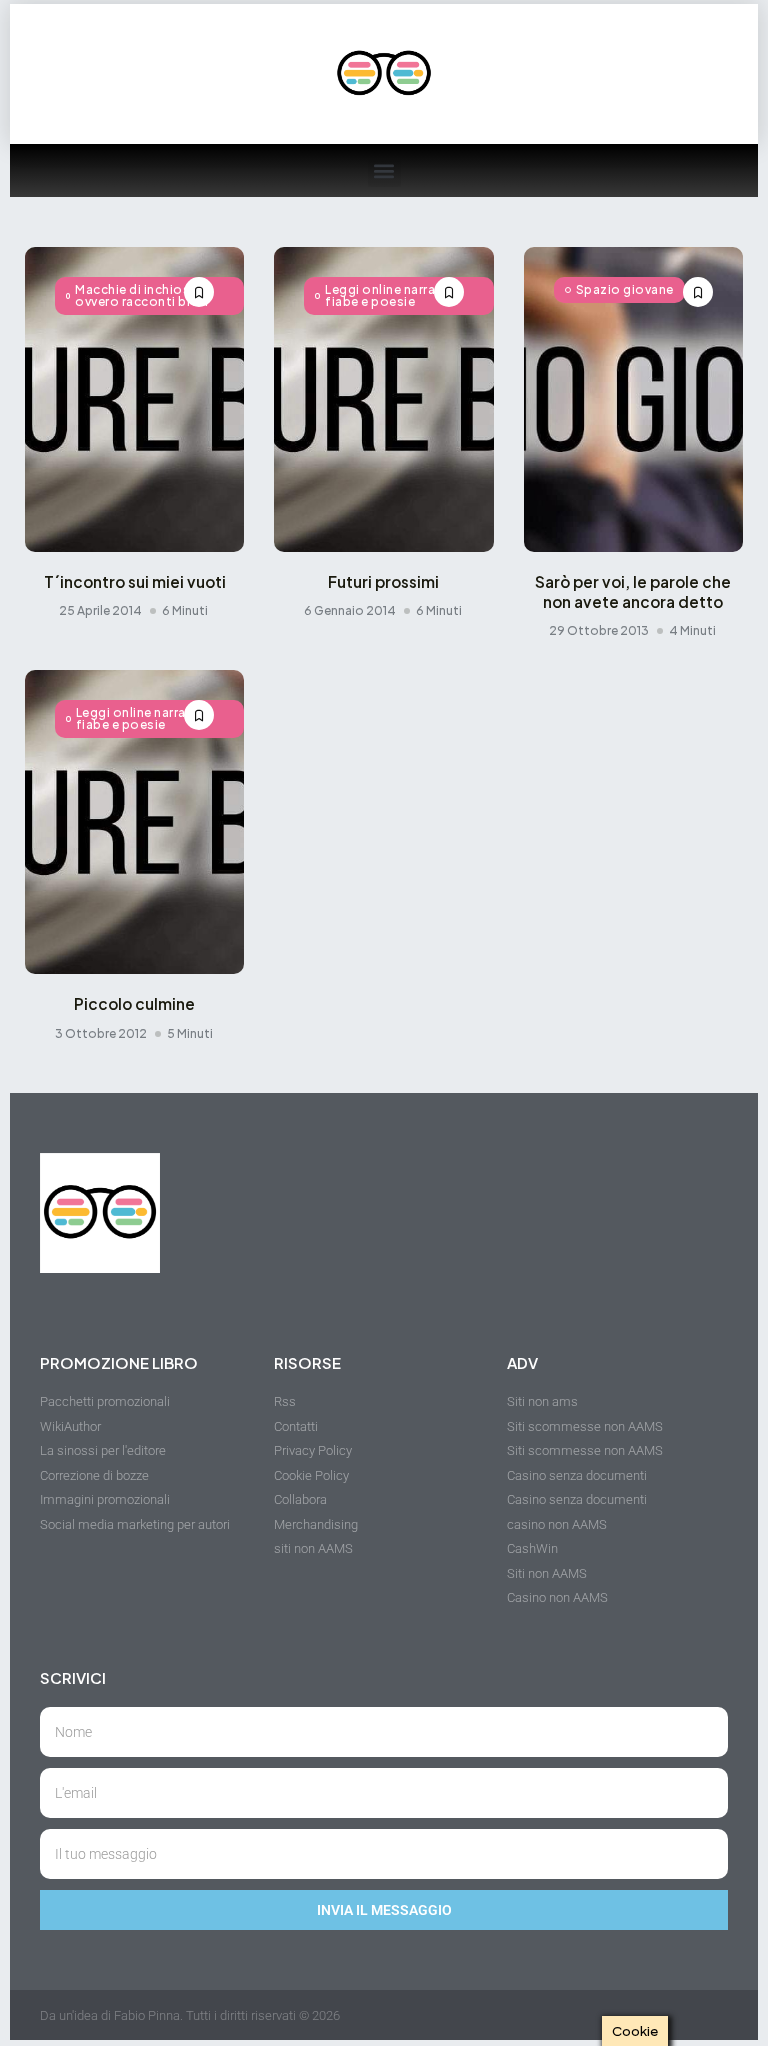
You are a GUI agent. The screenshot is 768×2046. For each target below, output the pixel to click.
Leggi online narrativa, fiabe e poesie (394, 295)
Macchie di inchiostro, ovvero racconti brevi (144, 295)
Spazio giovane (625, 289)
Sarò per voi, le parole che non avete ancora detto (633, 591)
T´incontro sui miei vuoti (135, 581)
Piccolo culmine (134, 1003)
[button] (384, 170)
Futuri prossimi (383, 581)
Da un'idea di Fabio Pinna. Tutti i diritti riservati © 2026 (190, 2015)
